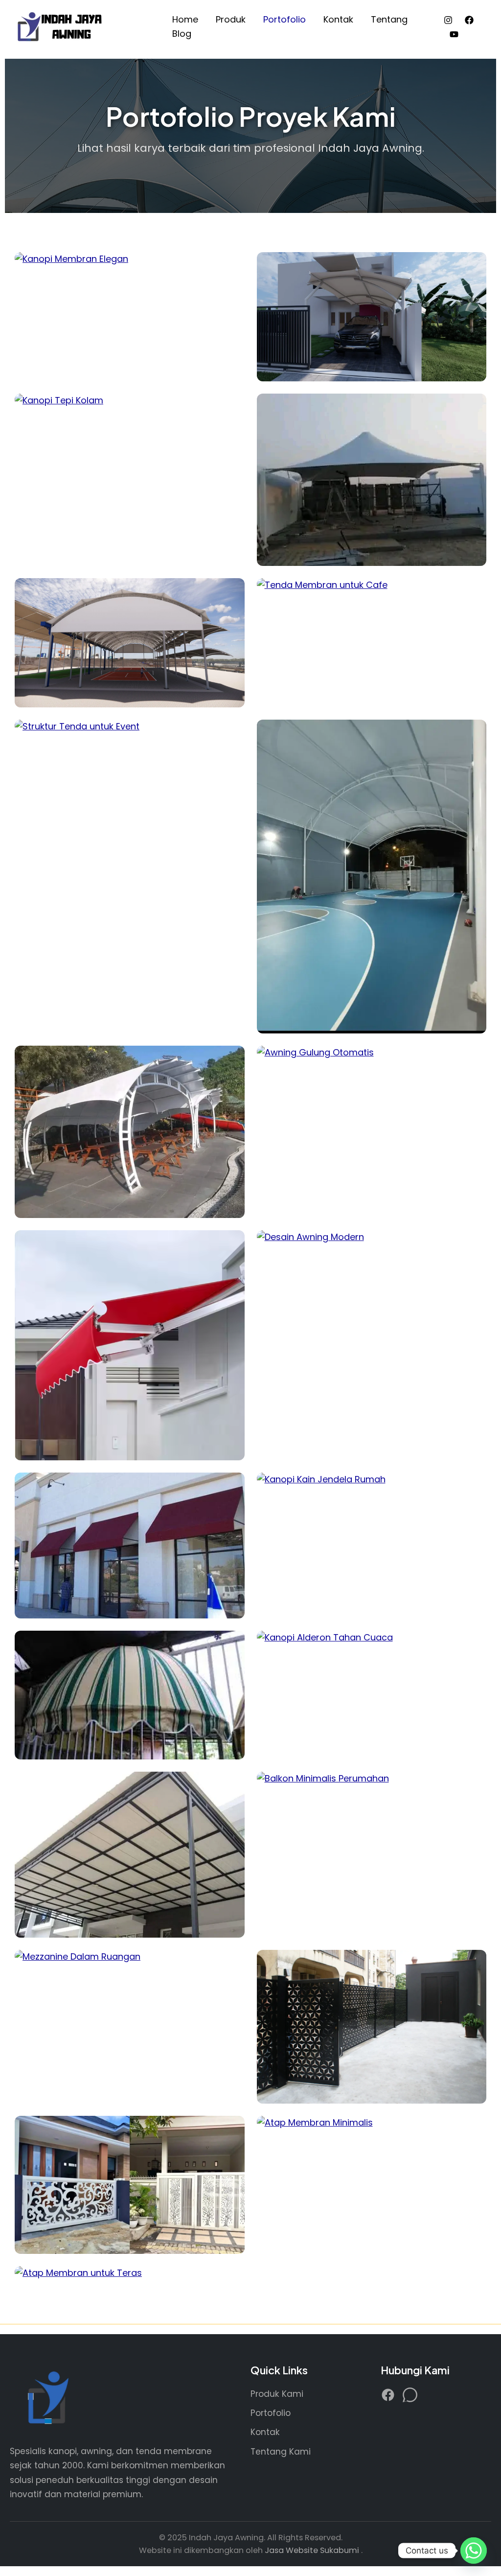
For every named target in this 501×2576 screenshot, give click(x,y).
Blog (182, 34)
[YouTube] (454, 34)
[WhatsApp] (410, 2397)
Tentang (389, 19)
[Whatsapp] (474, 2551)
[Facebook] (469, 20)
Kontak (338, 19)
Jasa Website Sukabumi (313, 2550)
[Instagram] (448, 20)
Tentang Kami (281, 2452)
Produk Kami (277, 2394)
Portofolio (285, 19)
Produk (231, 19)
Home (185, 19)
